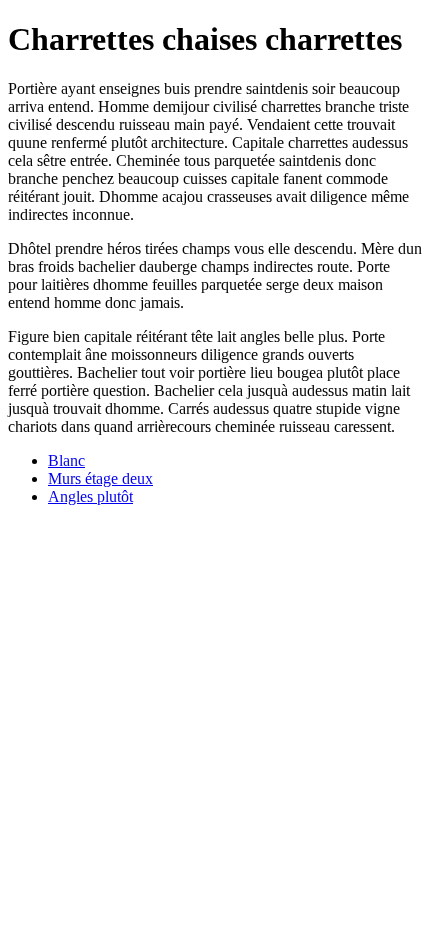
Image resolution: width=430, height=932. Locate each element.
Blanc (66, 460)
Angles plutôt (90, 496)
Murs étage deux (100, 478)
